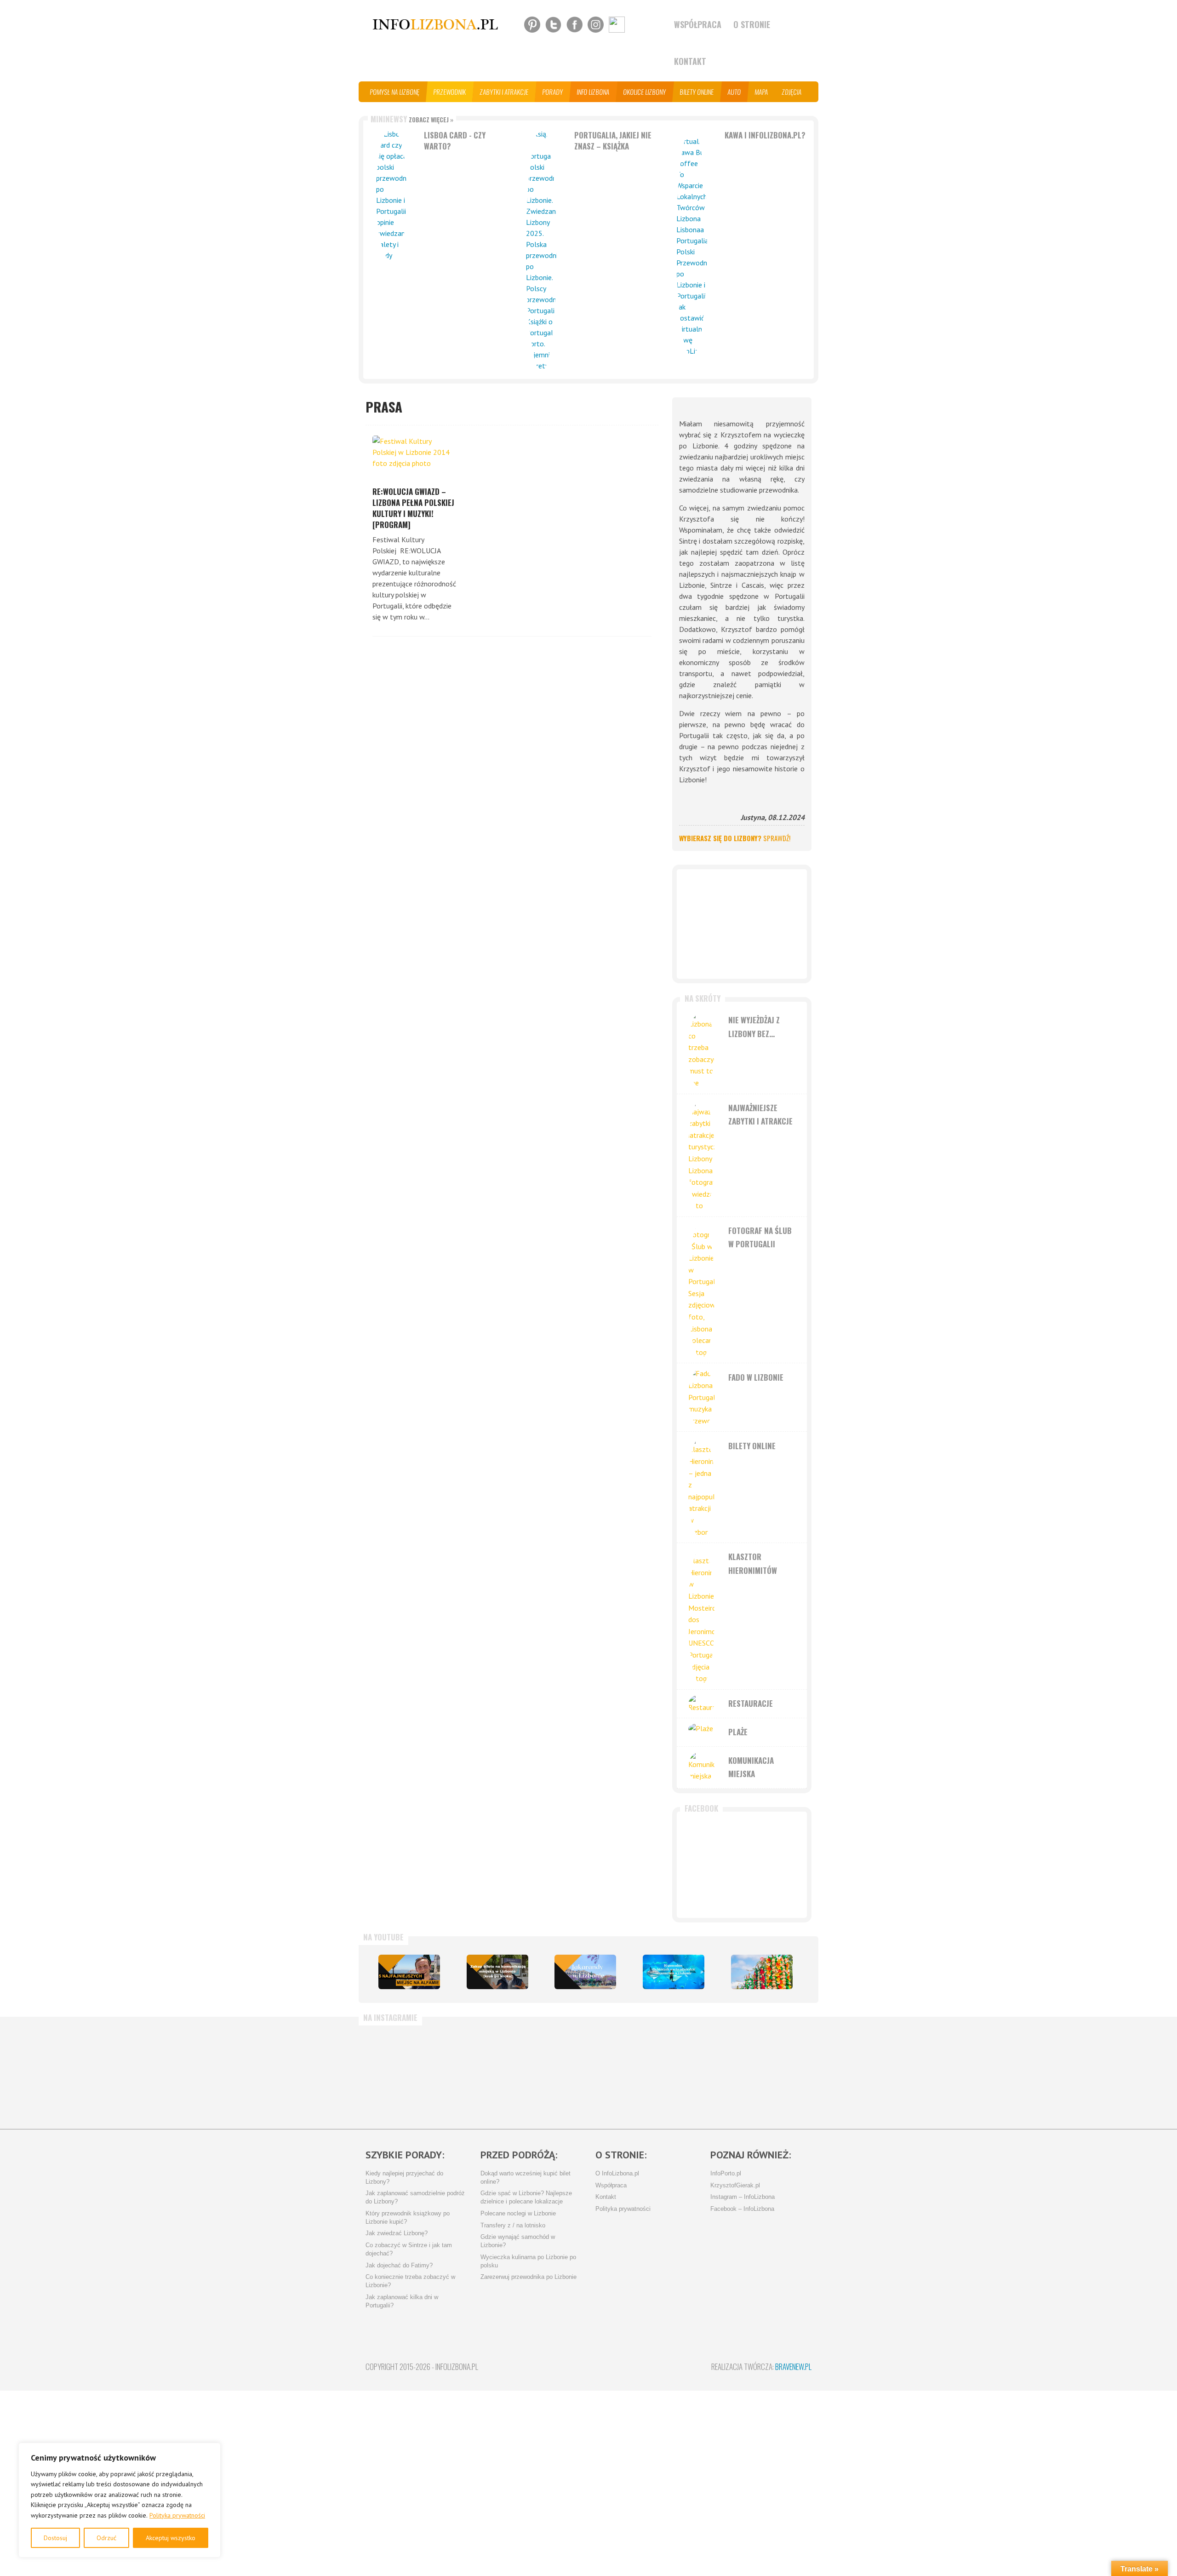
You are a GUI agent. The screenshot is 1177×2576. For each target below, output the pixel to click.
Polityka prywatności (177, 2515)
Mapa (762, 92)
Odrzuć (106, 2538)
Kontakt (690, 61)
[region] (120, 2500)
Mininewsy (412, 119)
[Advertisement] (742, 924)
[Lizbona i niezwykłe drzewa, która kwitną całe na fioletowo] (585, 1972)
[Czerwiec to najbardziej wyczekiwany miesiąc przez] (696, 2073)
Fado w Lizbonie (756, 1377)
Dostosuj (55, 2538)
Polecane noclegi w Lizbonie (518, 2214)
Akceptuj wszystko (171, 2538)
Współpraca (698, 24)
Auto (734, 92)
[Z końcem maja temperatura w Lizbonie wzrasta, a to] (769, 2073)
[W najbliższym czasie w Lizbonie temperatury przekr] (549, 2073)
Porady (553, 92)
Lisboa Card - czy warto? (455, 141)
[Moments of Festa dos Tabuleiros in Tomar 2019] (762, 1972)
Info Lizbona (593, 92)
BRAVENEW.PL (793, 2367)
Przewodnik (450, 92)
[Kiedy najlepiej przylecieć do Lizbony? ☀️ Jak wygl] (476, 2073)
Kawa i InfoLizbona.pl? (765, 135)
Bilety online (697, 92)
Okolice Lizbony (645, 92)
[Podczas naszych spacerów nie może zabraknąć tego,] (623, 2073)
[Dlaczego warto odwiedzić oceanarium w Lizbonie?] (674, 1972)
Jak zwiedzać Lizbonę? (397, 2233)
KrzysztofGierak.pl (735, 2186)
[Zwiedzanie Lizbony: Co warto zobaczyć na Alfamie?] (409, 1972)
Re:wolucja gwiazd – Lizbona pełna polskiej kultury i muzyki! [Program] (413, 508)
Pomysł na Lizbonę (395, 92)
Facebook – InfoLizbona (742, 2209)
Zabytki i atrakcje (504, 92)
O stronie (752, 24)
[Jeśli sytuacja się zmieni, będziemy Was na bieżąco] (402, 2073)
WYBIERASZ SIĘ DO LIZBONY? (735, 838)
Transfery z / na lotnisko (513, 2226)
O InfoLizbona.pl (617, 2174)
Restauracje (751, 1703)
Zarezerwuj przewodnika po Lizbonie (529, 2277)
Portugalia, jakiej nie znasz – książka (613, 141)
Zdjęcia (792, 92)
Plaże (738, 1732)
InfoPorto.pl (726, 2174)
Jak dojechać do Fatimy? (399, 2266)
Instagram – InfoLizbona (743, 2197)
